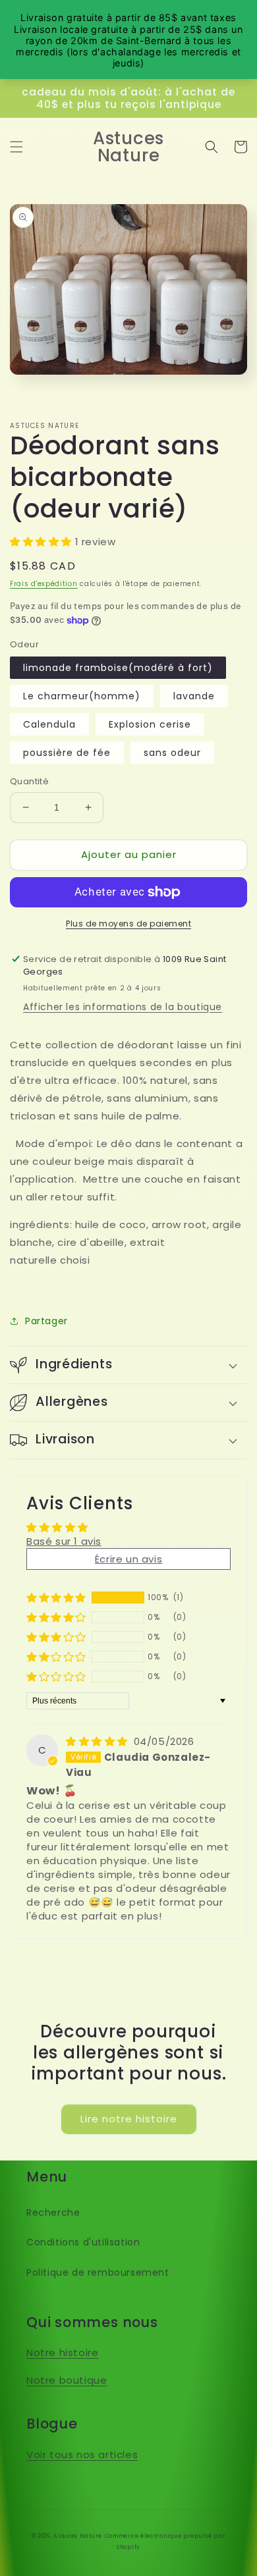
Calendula (49, 724)
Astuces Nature (78, 2536)
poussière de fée (67, 753)
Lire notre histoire (129, 2119)
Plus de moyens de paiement (128, 924)
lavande (194, 696)
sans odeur (172, 753)
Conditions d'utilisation (83, 2242)
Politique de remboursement (98, 2272)
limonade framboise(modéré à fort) (118, 668)
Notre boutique (67, 2380)
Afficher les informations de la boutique (123, 1007)
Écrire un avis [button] (128, 1559)
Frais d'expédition (44, 584)
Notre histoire (62, 2352)
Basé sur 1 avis (64, 1541)
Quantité (29, 781)
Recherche (53, 2213)
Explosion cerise (150, 724)
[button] (16, 147)
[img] (99, 1741)
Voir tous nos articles (82, 2455)
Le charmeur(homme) (82, 696)
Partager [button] (46, 1321)
